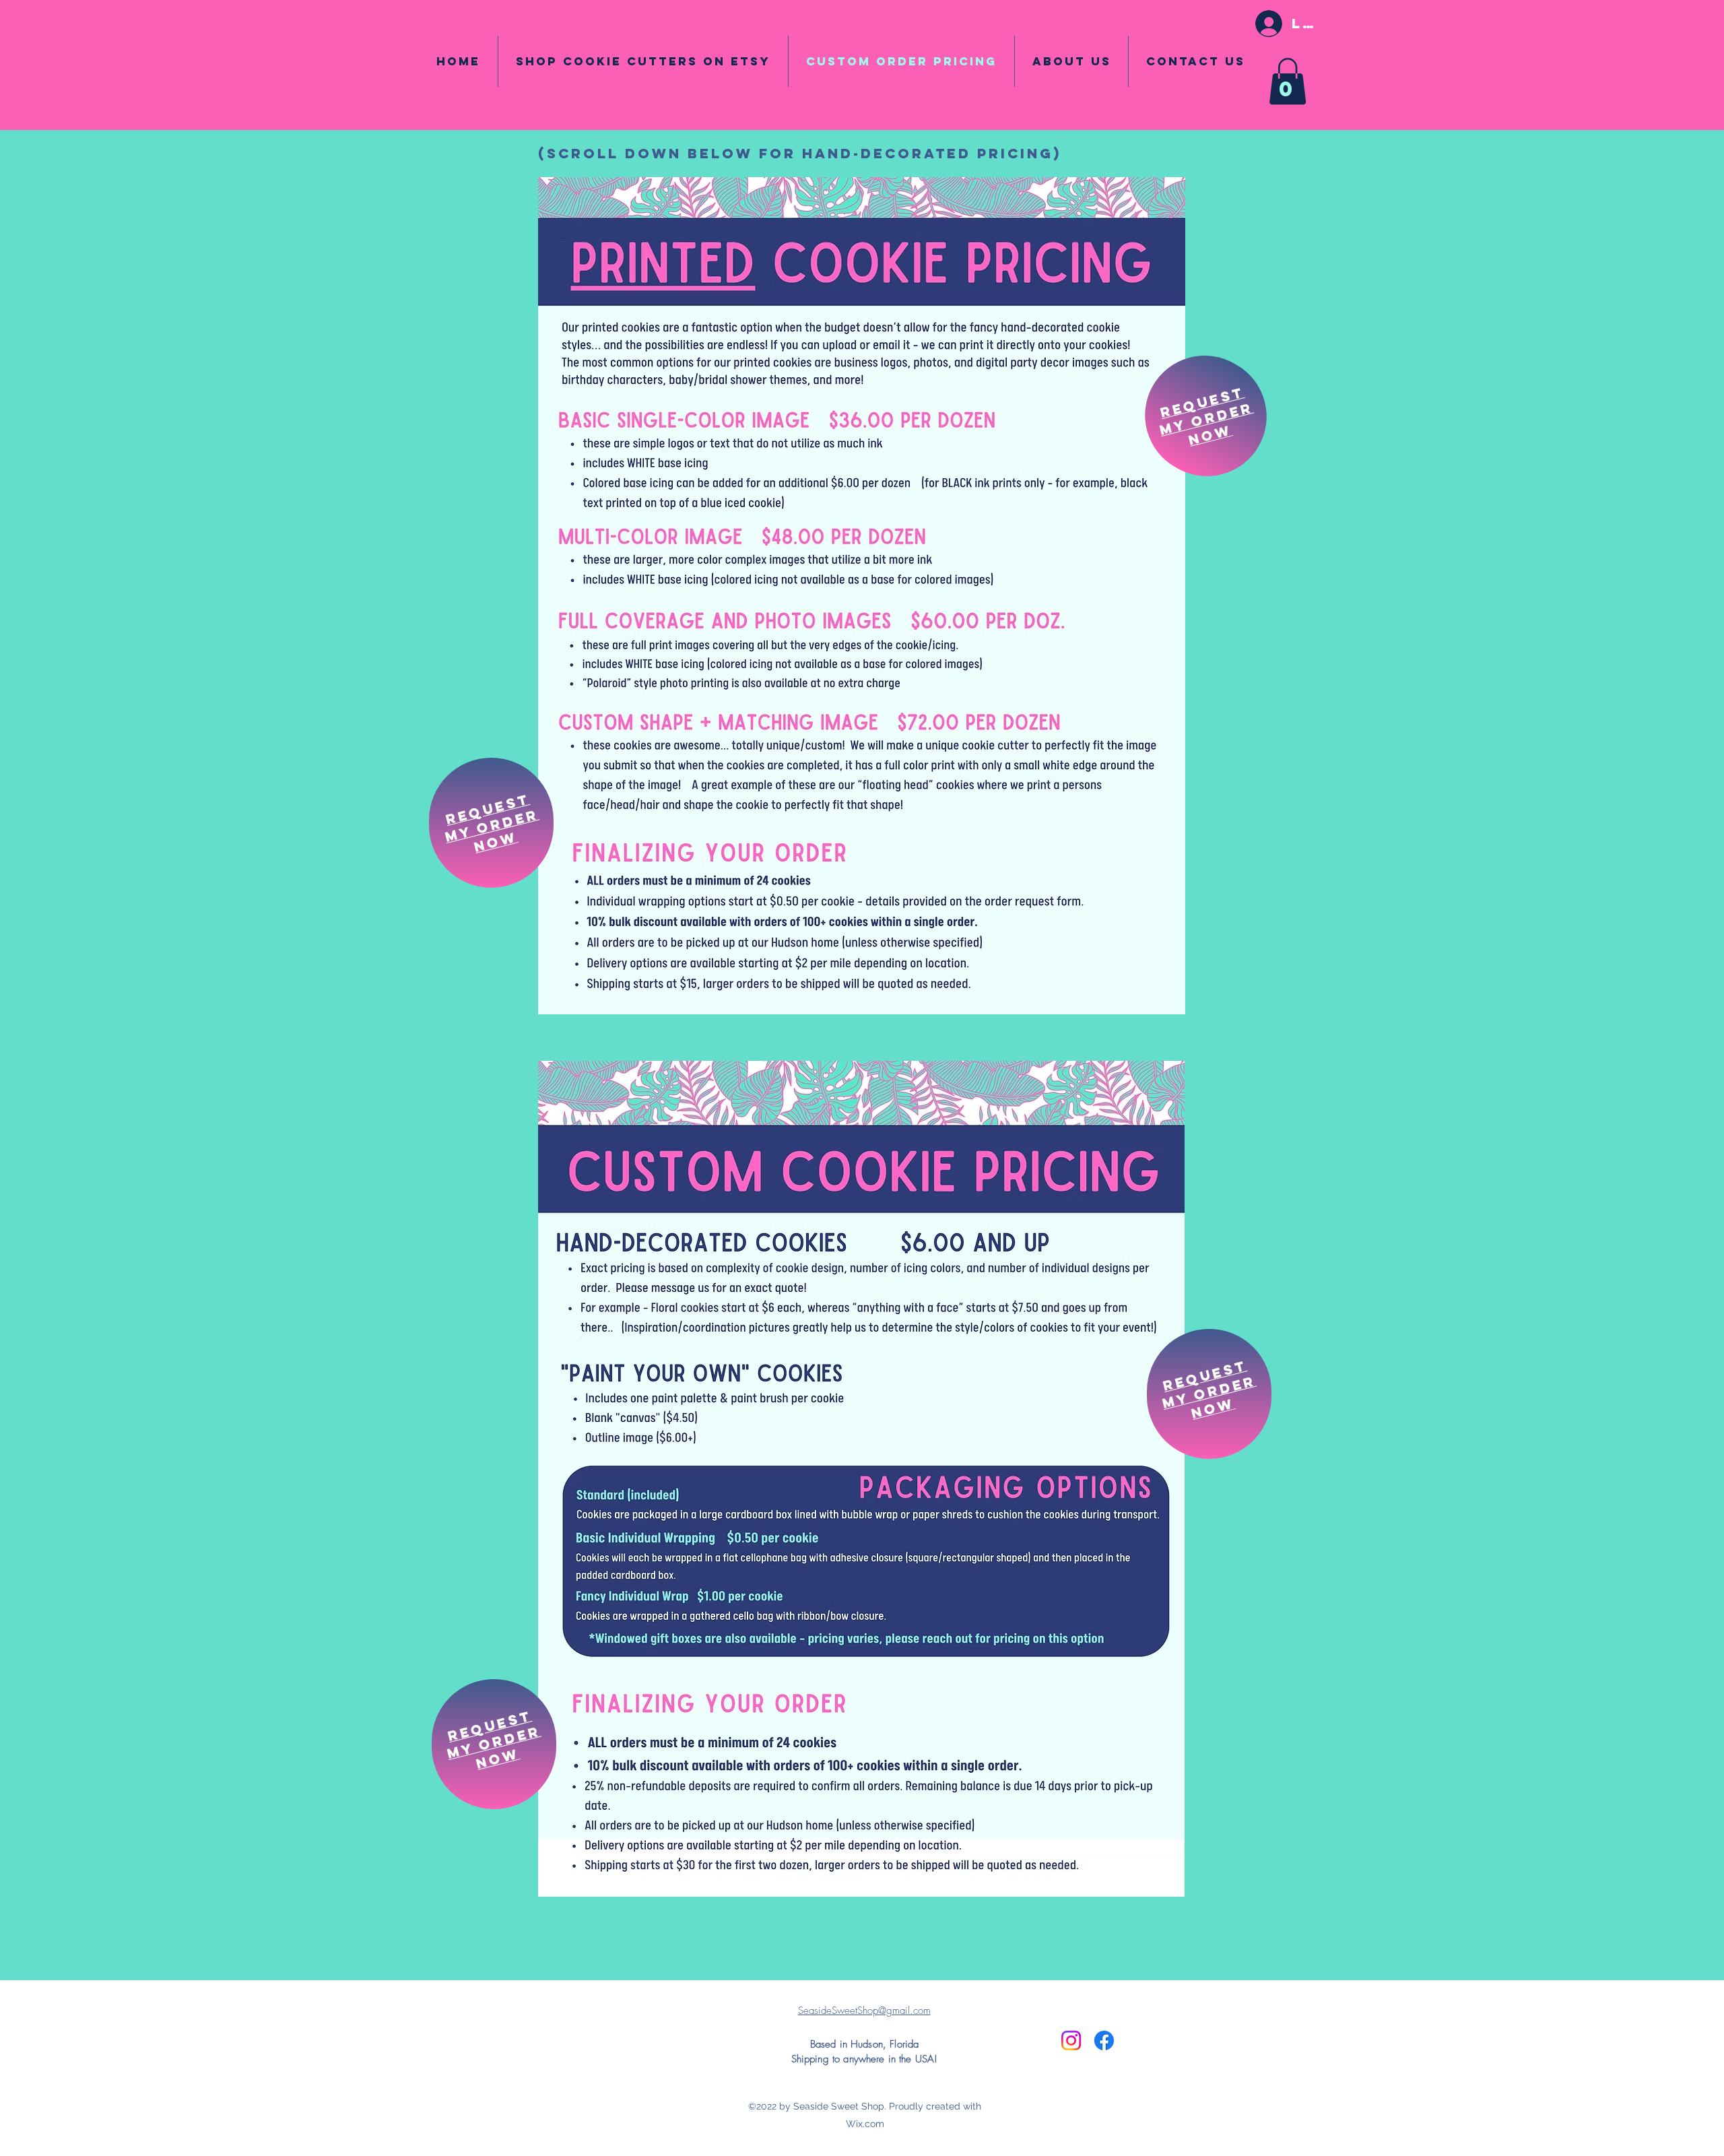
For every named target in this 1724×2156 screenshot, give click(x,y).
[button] (1288, 81)
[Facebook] (1104, 2040)
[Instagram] (1071, 2040)
